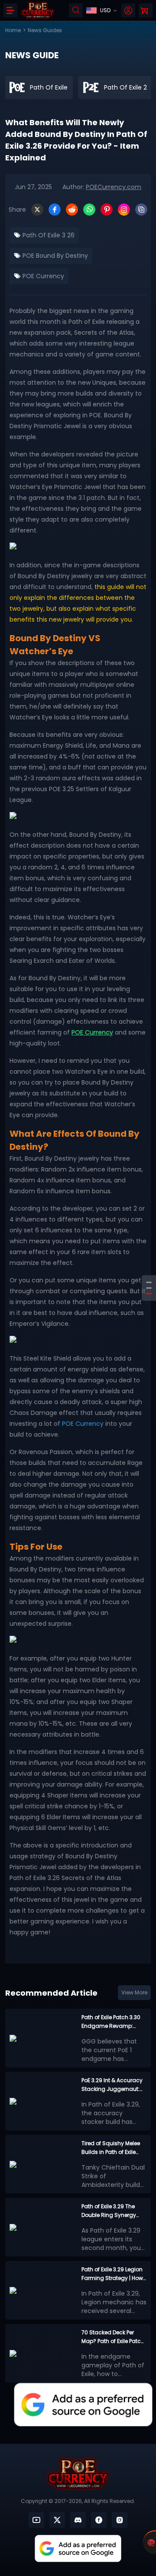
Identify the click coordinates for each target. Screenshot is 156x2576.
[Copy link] (141, 210)
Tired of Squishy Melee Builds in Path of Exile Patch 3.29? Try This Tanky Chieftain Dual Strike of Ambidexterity (111, 2148)
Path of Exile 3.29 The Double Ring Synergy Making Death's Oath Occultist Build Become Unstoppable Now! (112, 2211)
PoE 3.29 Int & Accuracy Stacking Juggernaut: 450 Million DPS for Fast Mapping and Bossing (112, 2085)
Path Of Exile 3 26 (48, 235)
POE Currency (42, 276)
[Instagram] (124, 210)
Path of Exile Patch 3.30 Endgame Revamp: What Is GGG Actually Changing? (111, 2022)
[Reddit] (72, 210)
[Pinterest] (107, 210)
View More (134, 1992)
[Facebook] (55, 210)
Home (13, 30)
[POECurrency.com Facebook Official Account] (99, 2520)
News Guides (45, 30)
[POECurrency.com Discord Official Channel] (78, 2520)
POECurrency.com (114, 187)
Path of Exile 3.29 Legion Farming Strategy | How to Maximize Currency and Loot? (112, 2274)
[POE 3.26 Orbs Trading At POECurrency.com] (78, 1641)
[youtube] (36, 2520)
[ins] (120, 2520)
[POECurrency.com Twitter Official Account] (57, 2520)
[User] (128, 10)
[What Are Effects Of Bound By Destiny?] (149, 1288)
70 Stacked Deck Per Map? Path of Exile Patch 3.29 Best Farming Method (113, 2337)
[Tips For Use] (149, 1294)
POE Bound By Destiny (54, 256)
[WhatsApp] (89, 210)
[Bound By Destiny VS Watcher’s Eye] (149, 1283)
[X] (37, 210)
